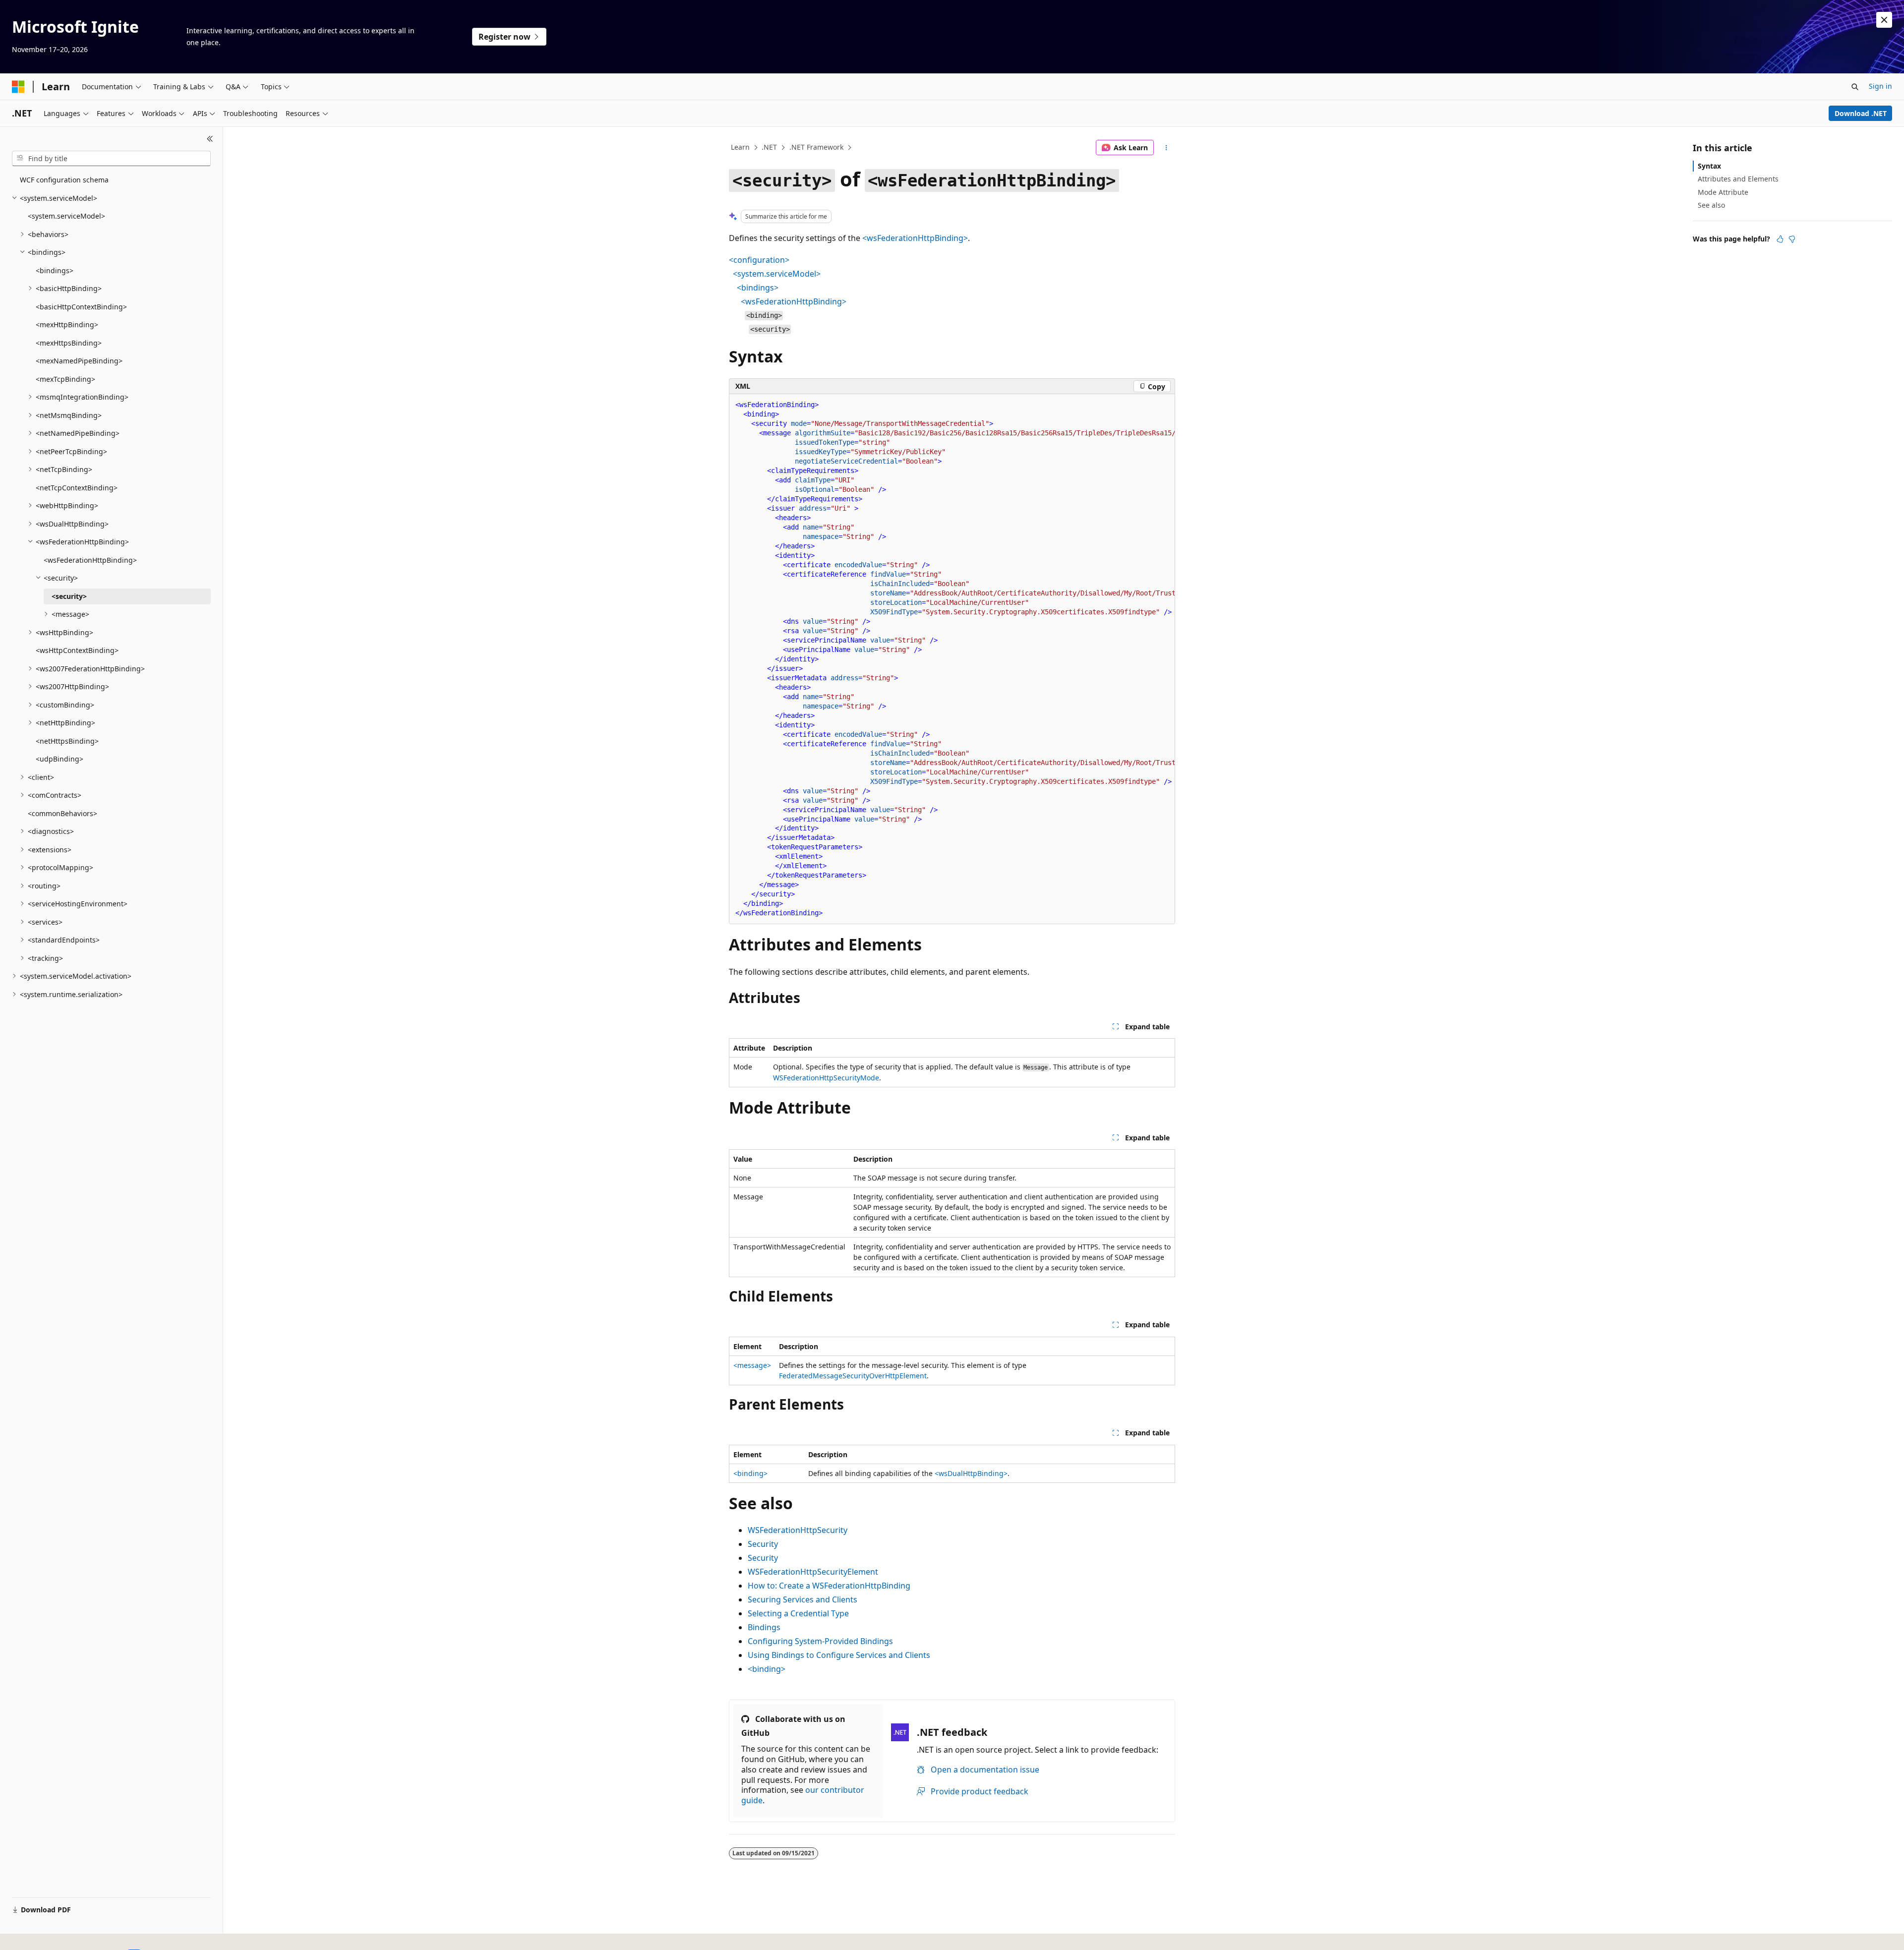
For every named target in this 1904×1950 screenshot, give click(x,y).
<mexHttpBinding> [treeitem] (67, 325)
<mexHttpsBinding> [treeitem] (69, 343)
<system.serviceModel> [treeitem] (66, 216)
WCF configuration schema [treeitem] (64, 180)
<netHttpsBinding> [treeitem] (67, 741)
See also (1711, 205)
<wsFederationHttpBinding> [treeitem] (90, 560)
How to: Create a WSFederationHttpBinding (829, 1586)
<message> (752, 1365)
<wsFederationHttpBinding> (915, 238)
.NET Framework (816, 147)
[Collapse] (210, 139)
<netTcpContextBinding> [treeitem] (77, 488)
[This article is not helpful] (1792, 239)
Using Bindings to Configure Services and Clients (839, 1655)
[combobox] (111, 159)
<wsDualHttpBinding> (971, 1473)
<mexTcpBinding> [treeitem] (65, 379)
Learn (740, 147)
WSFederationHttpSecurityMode (826, 1078)
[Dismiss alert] (1884, 20)
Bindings (764, 1627)
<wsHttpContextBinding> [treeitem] (77, 650)
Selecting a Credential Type (798, 1613)
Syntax (1709, 166)
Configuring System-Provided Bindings (820, 1641)
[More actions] (1166, 148)
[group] (952, 659)
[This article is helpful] (1780, 239)
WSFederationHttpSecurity (798, 1530)
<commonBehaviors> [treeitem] (62, 813)
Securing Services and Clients (803, 1599)
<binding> (750, 1473)
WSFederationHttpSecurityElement (813, 1572)
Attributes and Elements (1738, 179)
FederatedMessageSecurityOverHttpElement (853, 1376)
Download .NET (1861, 113)
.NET (769, 147)
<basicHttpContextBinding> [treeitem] (81, 307)
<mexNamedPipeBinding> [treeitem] (79, 361)
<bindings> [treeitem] (55, 270)
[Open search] (1855, 87)
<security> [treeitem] (69, 596)
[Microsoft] (18, 87)
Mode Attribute (1723, 192)
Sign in (1880, 86)
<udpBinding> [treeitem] (59, 759)
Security (763, 1544)
